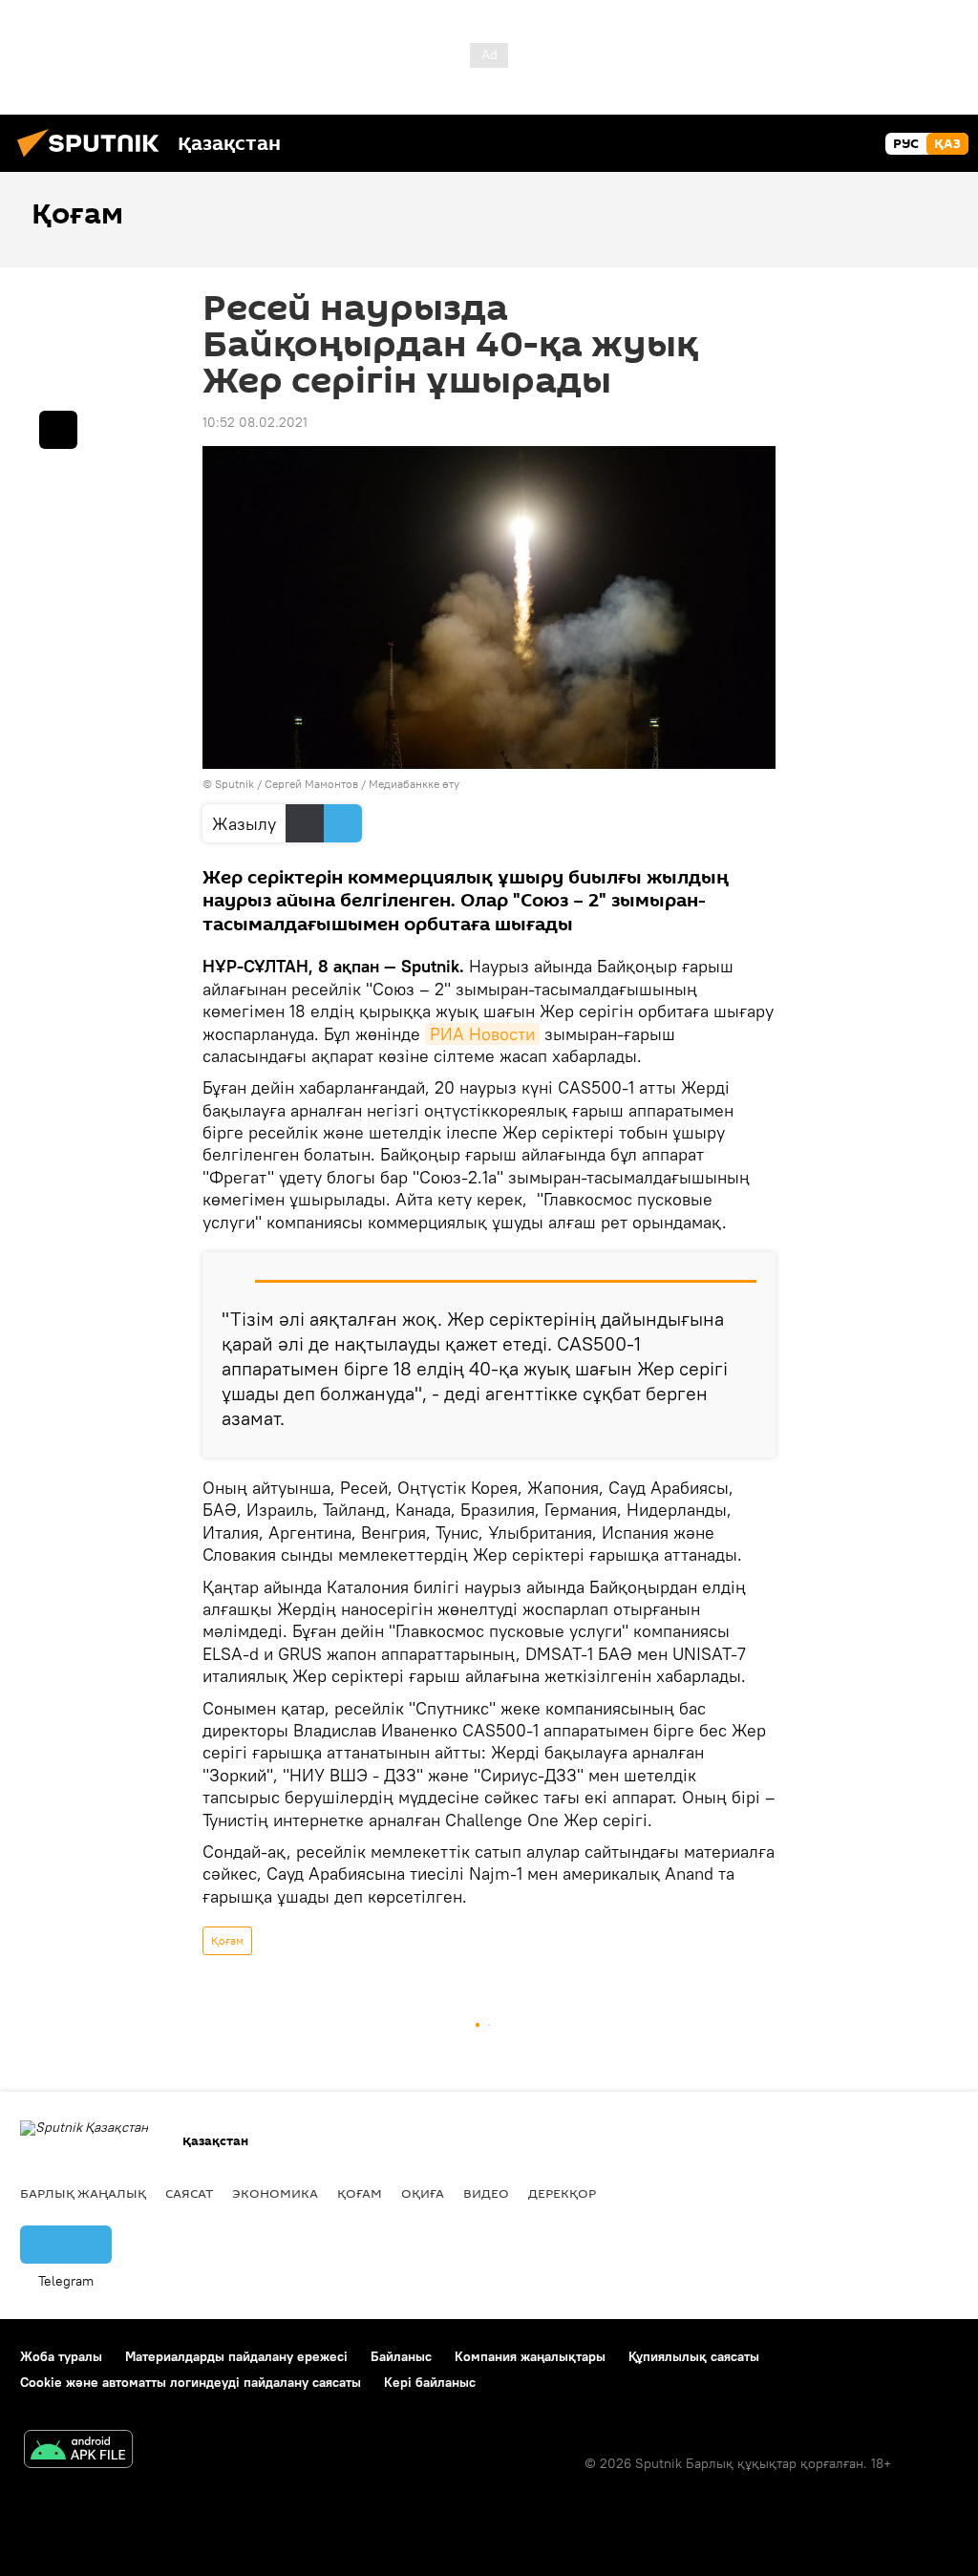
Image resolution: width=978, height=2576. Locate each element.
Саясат (189, 2193)
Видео (486, 2193)
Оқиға (423, 2193)
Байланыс (401, 2356)
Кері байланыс (430, 2382)
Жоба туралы (61, 2356)
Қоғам (227, 1940)
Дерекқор (562, 2193)
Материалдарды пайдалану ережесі (236, 2356)
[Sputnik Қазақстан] (94, 160)
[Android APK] (78, 2451)
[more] (58, 430)
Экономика (275, 2193)
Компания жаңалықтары (530, 2356)
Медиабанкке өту (414, 784)
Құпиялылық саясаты (694, 2356)
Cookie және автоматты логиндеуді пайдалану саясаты (191, 2382)
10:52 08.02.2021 (255, 422)
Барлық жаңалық (83, 2193)
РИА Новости (482, 1034)
